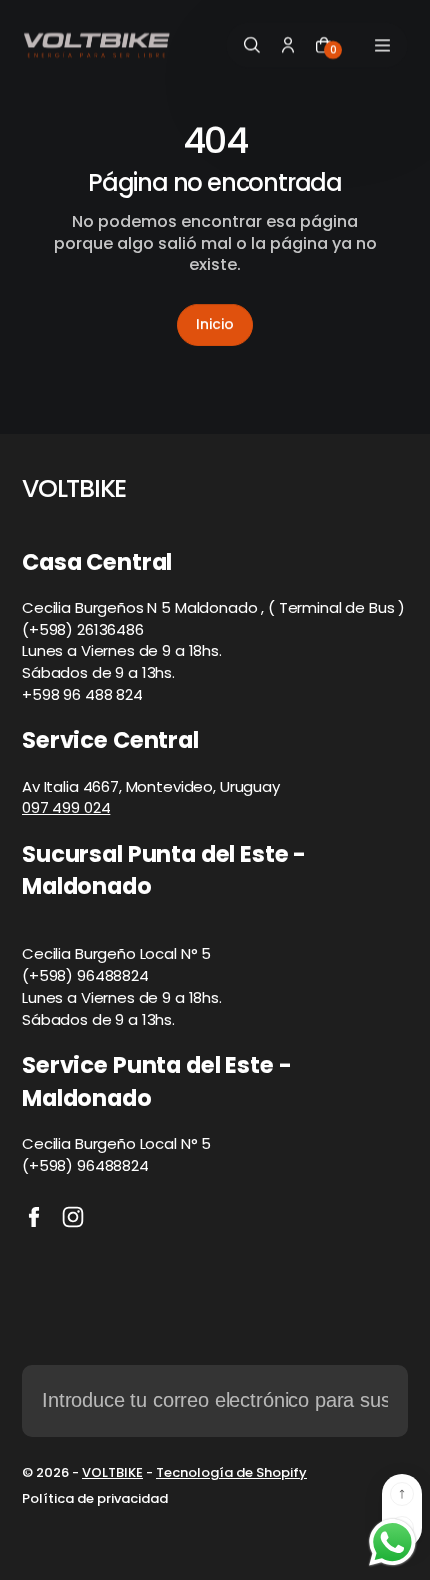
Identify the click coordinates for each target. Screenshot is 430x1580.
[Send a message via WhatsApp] (392, 1542)
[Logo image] (97, 45)
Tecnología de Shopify (231, 1472)
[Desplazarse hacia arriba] (402, 1494)
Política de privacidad (95, 1499)
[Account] (288, 45)
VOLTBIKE (112, 1472)
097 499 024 (66, 807)
